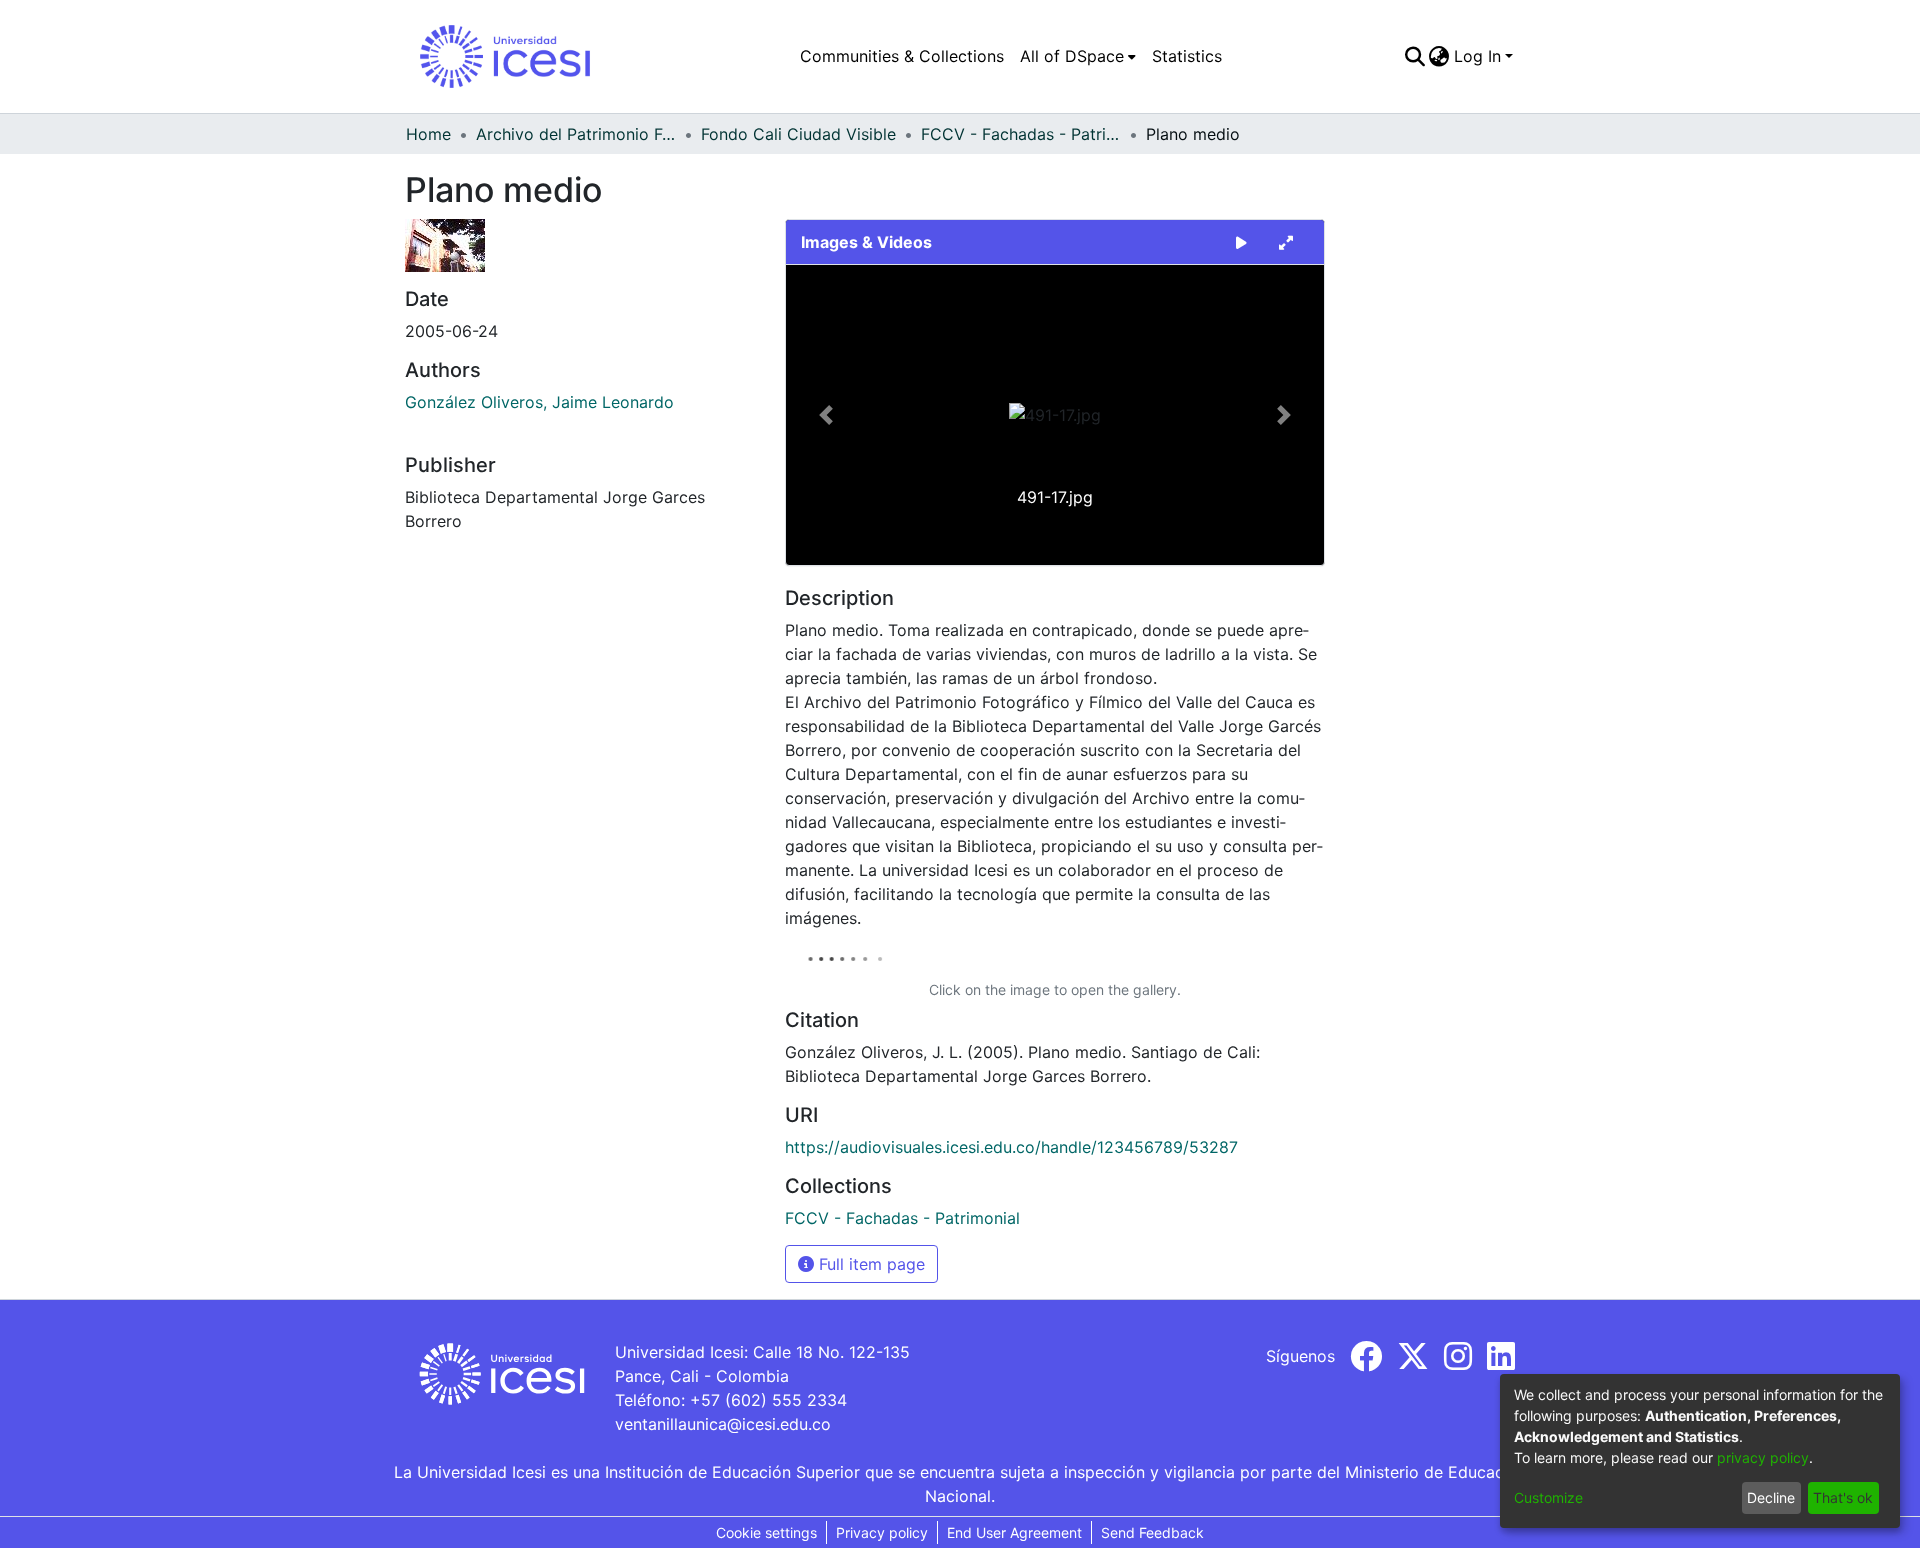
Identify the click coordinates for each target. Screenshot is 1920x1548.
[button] (826, 415)
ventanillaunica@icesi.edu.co (723, 1424)
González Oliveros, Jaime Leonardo (539, 402)
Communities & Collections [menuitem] (902, 56)
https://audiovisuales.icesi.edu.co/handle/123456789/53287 (1011, 1147)
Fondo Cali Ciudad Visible (798, 134)
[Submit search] (1414, 56)
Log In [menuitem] (1477, 56)
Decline (1771, 1497)
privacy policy (1763, 1457)
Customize (1548, 1497)
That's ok (1843, 1497)
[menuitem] (1078, 56)
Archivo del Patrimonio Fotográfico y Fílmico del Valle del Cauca (576, 134)
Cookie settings (766, 1532)
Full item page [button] (869, 1264)
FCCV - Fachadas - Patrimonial (1021, 134)
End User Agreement (1014, 1532)
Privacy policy (882, 1532)
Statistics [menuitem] (1187, 56)
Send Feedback (1152, 1532)
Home (428, 134)
